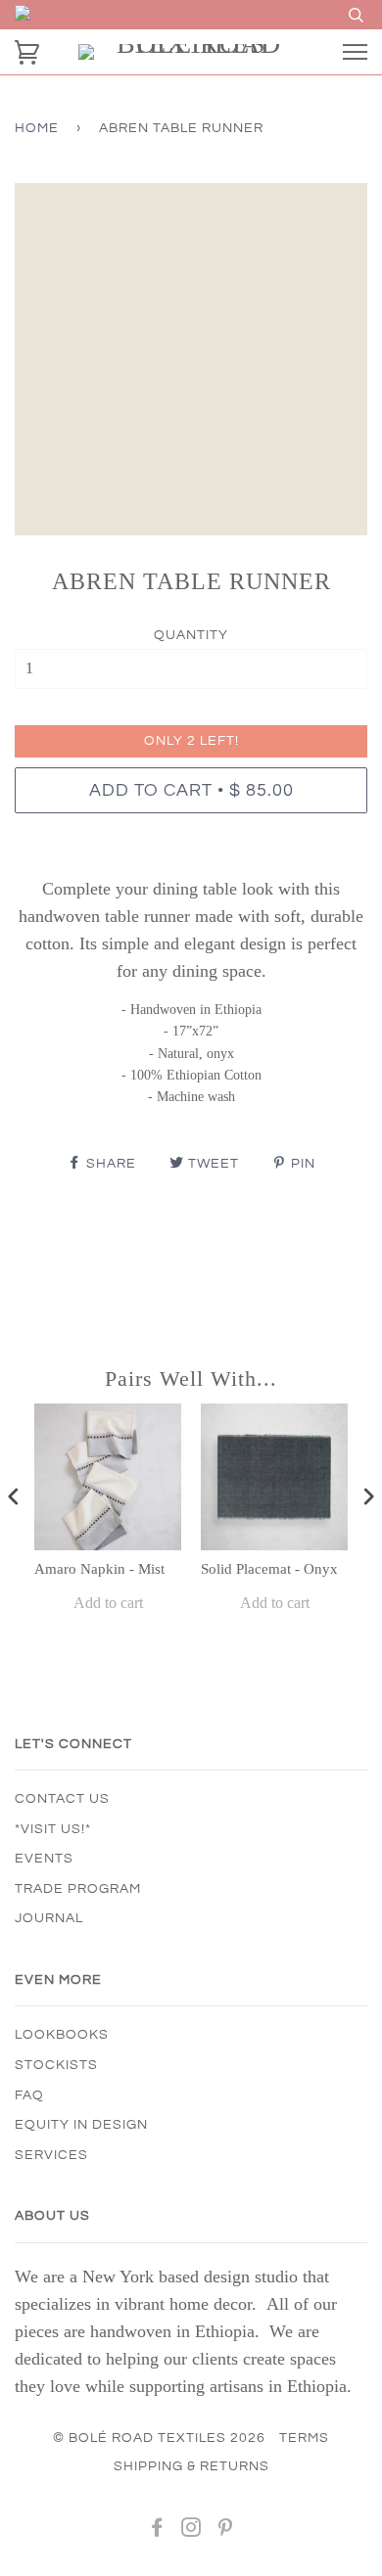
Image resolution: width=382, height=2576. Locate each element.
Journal (49, 1918)
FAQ (29, 2095)
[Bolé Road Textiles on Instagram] (191, 2531)
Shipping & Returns (191, 2466)
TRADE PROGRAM (78, 1889)
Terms (304, 2438)
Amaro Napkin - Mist (99, 1569)
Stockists (56, 2065)
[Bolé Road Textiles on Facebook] (157, 2531)
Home (37, 128)
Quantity (191, 635)
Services (51, 2155)
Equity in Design (81, 2125)
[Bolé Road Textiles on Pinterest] (226, 2531)
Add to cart (108, 1603)
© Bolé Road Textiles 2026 (159, 2438)
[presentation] (14, 1497)
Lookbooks (62, 2035)
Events (44, 1859)
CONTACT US (62, 1799)
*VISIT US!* (53, 1829)
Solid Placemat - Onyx (269, 1569)
